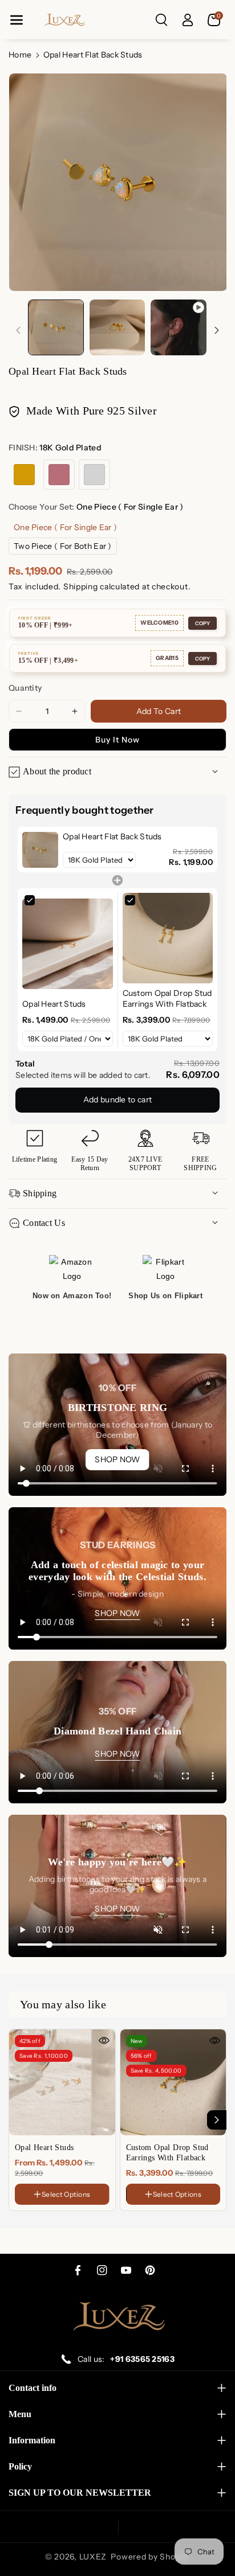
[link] (40, 850)
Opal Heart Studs (44, 2148)
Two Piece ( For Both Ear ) (63, 546)
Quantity (25, 688)
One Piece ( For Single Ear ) (65, 527)
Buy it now (117, 740)
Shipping (81, 586)
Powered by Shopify (150, 2557)
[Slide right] (217, 330)
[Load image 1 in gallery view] (56, 327)
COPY (202, 623)
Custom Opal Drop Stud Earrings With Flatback (167, 2153)
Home (20, 55)
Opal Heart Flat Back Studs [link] (112, 836)
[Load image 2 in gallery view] (117, 327)
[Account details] (188, 20)
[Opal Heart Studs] (62, 2082)
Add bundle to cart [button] (117, 1100)
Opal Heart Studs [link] (54, 1004)
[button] (17, 20)
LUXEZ (93, 2557)
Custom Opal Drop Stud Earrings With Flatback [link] (167, 999)
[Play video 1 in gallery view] (179, 327)
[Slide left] (18, 330)
